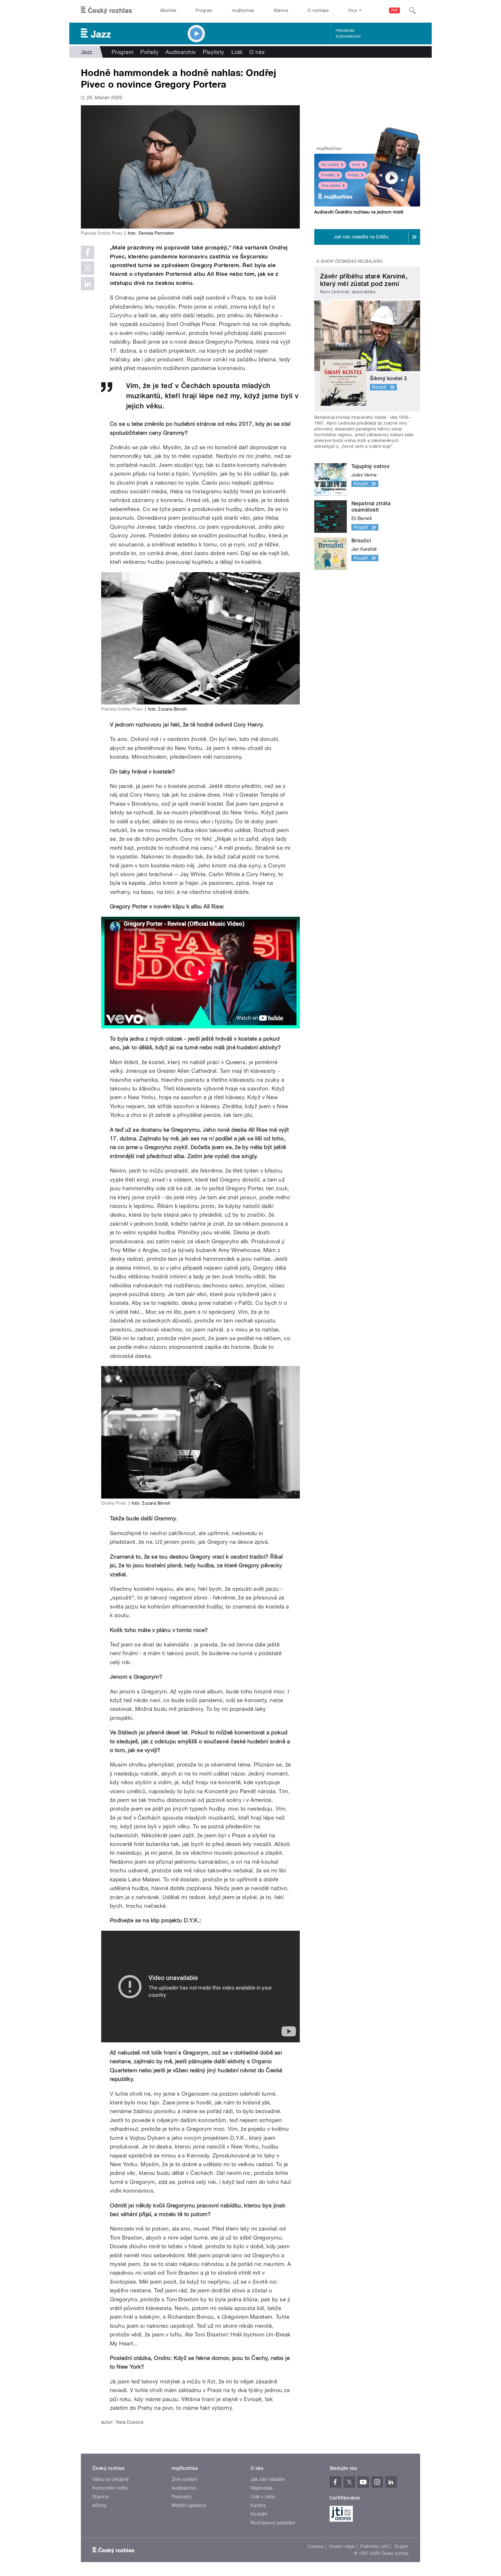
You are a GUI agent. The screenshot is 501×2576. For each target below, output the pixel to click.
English (402, 2546)
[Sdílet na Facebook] (88, 252)
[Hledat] (412, 10)
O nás (257, 52)
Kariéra (258, 2505)
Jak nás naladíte (268, 2479)
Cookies (315, 2546)
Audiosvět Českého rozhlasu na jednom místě (359, 212)
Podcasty (182, 2497)
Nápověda (262, 2488)
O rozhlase (318, 10)
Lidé (237, 52)
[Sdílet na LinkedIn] (88, 284)
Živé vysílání (331, 186)
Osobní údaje (342, 2546)
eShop (99, 2505)
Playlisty (213, 52)
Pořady (149, 52)
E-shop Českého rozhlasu (350, 261)
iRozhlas (168, 10)
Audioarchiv (348, 37)
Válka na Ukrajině (111, 2479)
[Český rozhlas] (106, 10)
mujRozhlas (243, 10)
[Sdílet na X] (88, 268)
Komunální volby (110, 2488)
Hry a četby (330, 165)
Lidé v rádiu (263, 2497)
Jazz (87, 52)
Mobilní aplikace (189, 2505)
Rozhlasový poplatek (273, 2523)
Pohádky (328, 175)
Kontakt (259, 2514)
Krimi (356, 165)
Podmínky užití (375, 2546)
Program (204, 10)
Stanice (281, 10)
